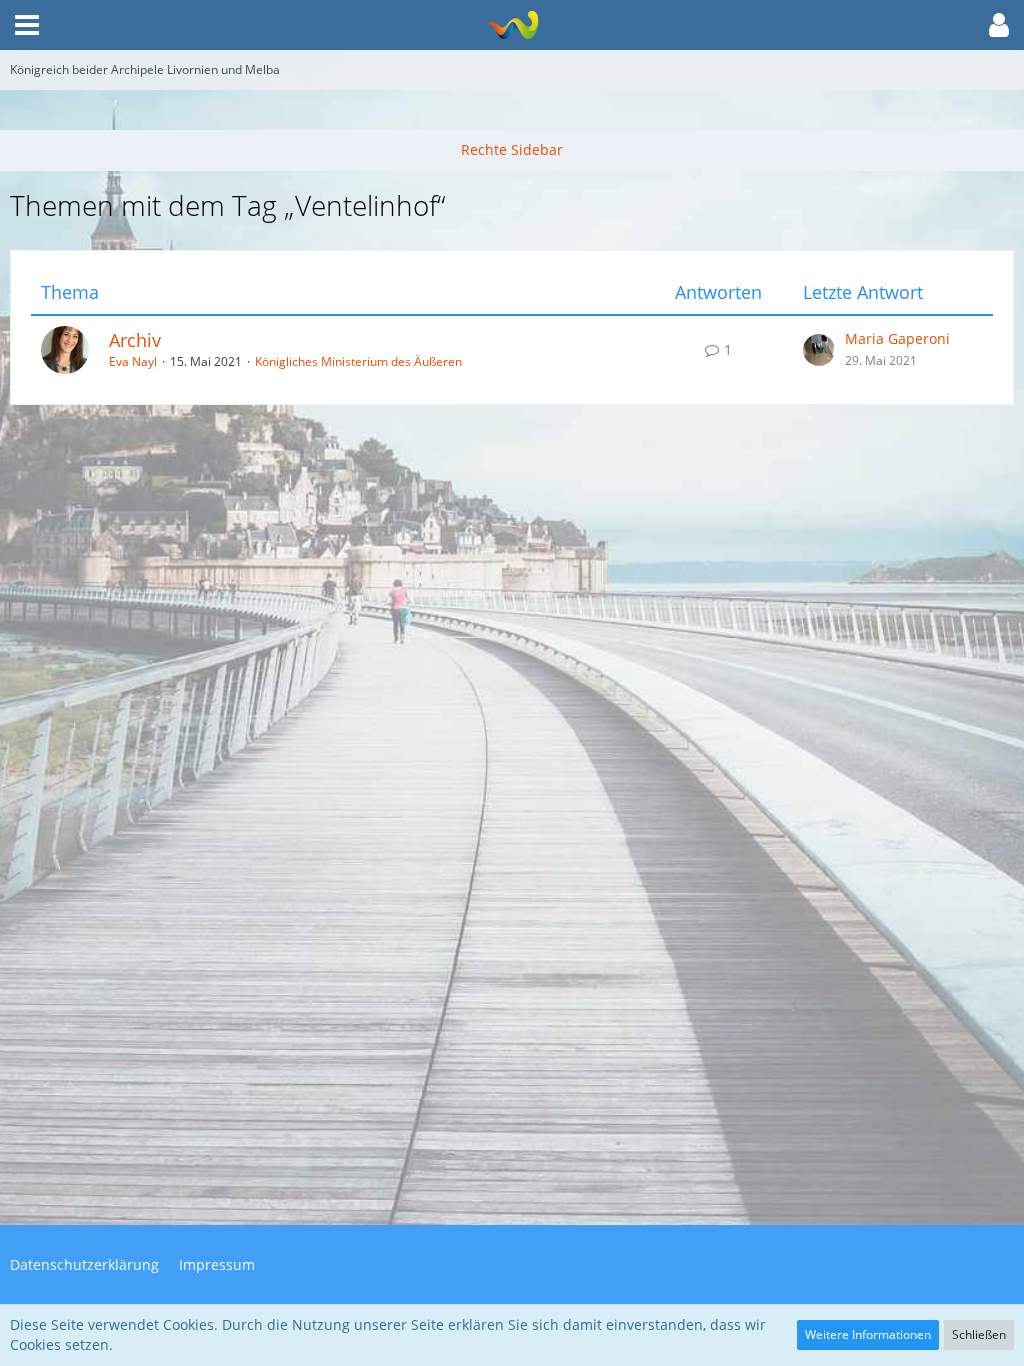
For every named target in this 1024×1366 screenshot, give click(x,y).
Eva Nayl (133, 361)
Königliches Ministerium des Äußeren (358, 361)
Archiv (135, 340)
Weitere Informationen (868, 1334)
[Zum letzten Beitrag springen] (819, 350)
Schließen (979, 1334)
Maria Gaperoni (897, 338)
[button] (27, 25)
